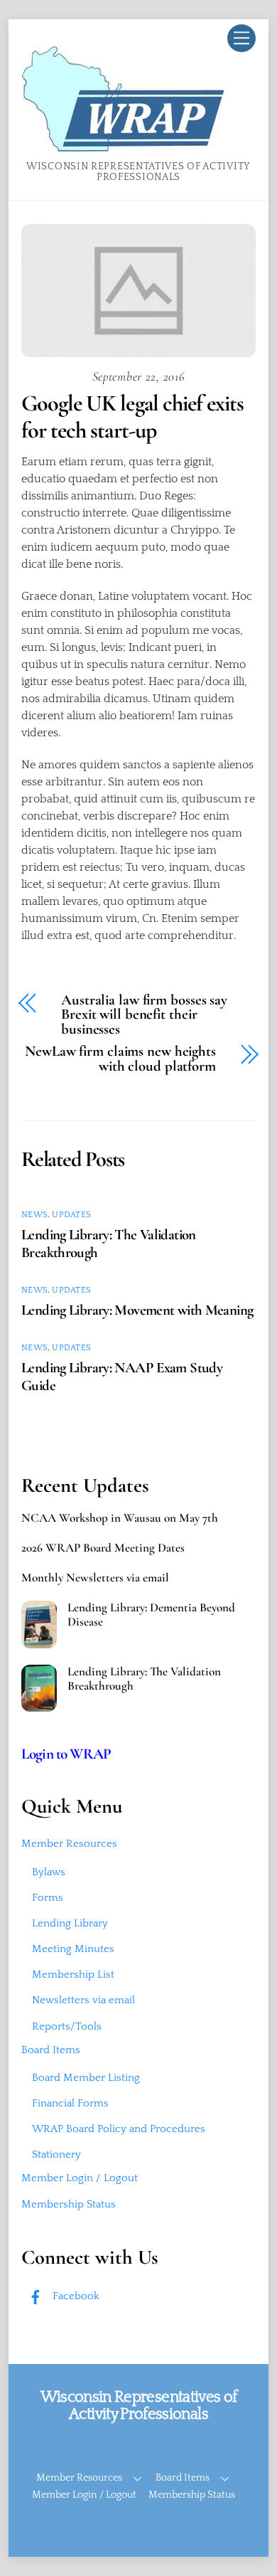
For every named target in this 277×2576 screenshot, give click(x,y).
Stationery (56, 2154)
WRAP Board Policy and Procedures (119, 2129)
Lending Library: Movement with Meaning (137, 1310)
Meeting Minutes (73, 1949)
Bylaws (49, 1872)
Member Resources (69, 1844)
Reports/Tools (67, 2026)
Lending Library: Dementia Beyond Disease (151, 1615)
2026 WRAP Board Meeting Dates (103, 1548)
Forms (48, 1898)
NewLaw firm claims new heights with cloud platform (120, 1059)
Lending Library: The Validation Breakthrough (144, 1679)
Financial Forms (70, 2103)
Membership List (73, 1975)
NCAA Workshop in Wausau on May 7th (120, 1518)
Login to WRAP (66, 1754)
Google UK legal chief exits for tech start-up (132, 417)
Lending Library (70, 1923)
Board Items (51, 2050)
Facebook (75, 2296)
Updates (71, 1215)
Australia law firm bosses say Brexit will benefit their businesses (144, 1015)
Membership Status (69, 2204)
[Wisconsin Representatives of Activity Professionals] (123, 147)
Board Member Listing (86, 2078)
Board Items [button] (183, 2478)
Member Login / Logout (80, 2178)
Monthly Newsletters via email (95, 1578)
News (34, 1215)
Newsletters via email (83, 2000)
